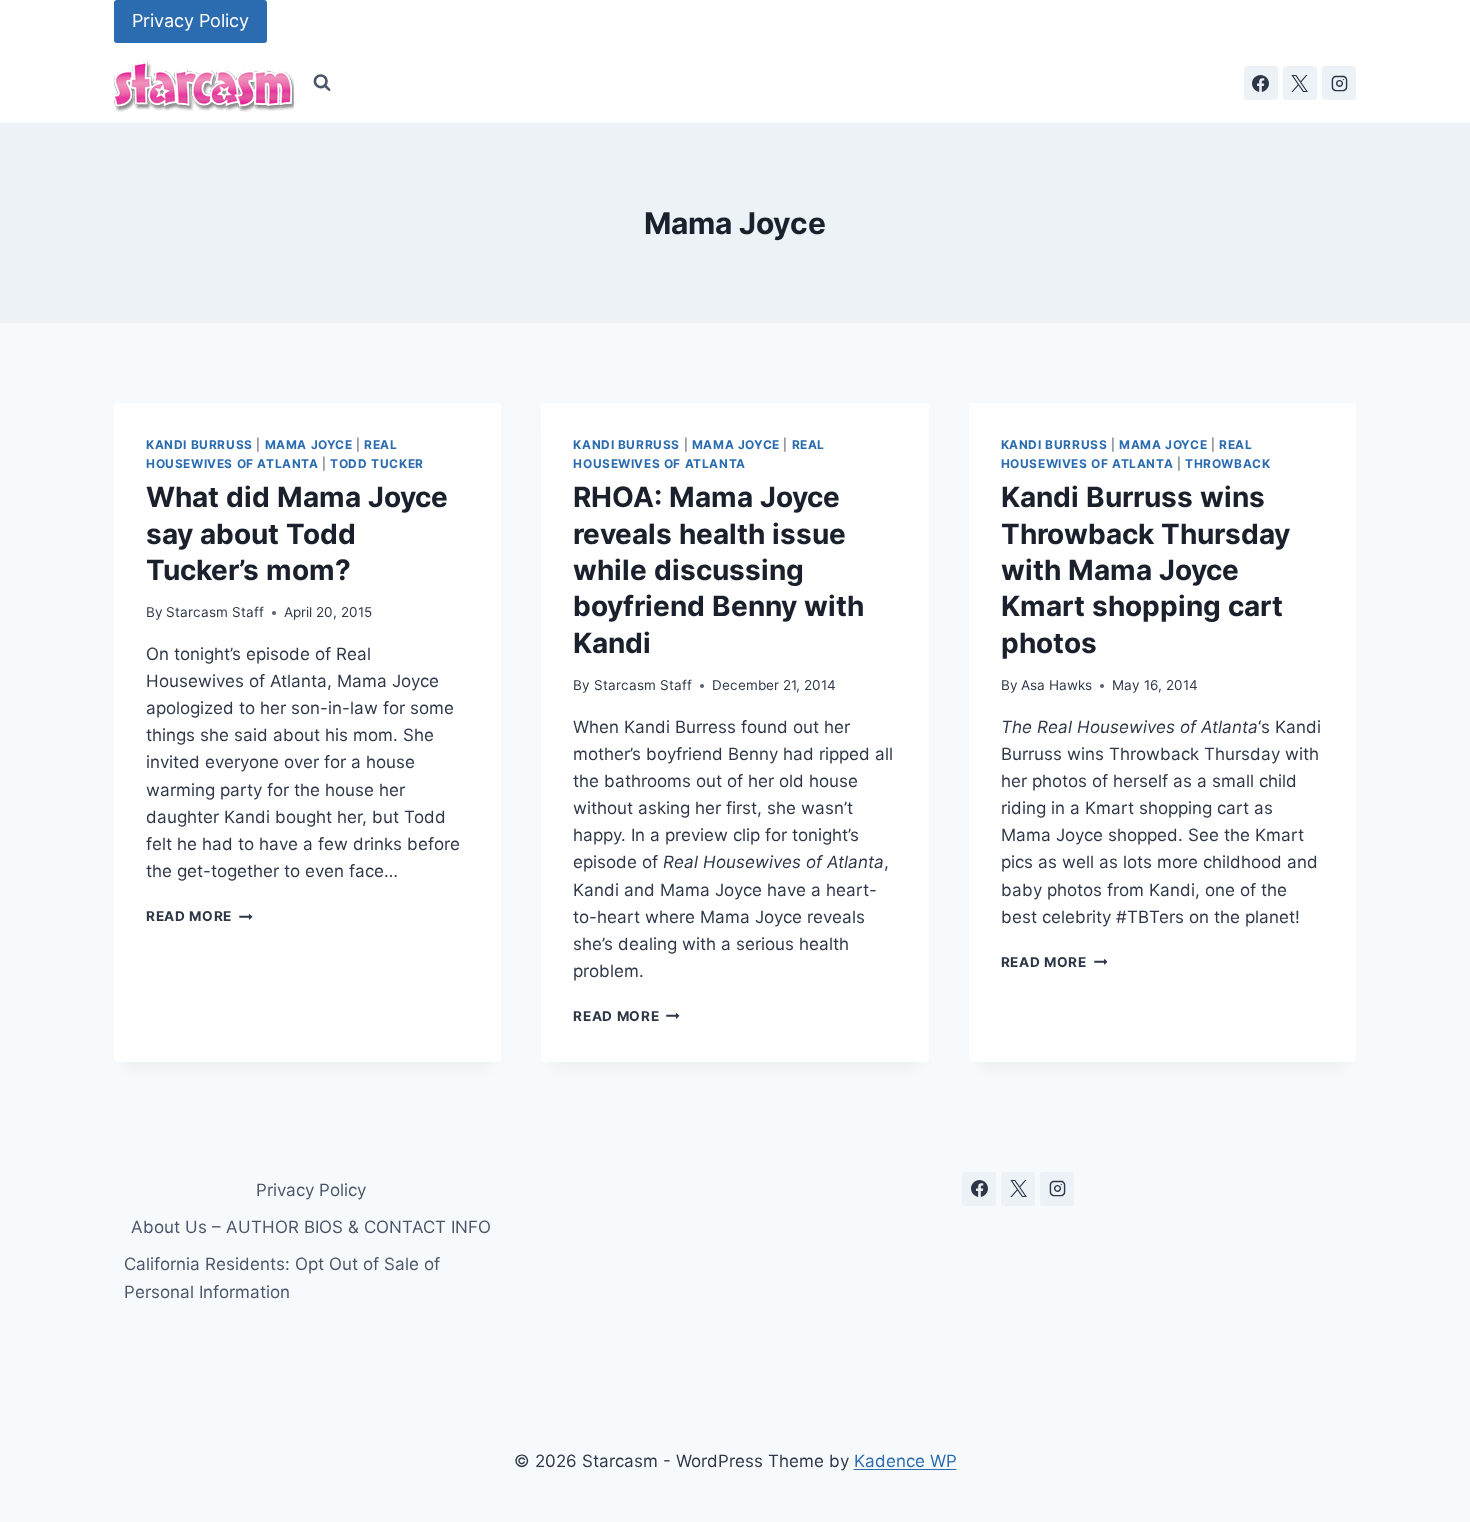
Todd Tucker (377, 463)
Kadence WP (905, 1461)
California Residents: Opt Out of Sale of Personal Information (282, 1277)
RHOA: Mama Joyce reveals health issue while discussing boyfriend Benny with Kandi (718, 570)
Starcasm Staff (215, 612)
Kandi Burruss (199, 444)
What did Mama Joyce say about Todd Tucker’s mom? (297, 533)
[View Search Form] (322, 83)
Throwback (1227, 463)
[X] (1300, 83)
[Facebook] (1261, 83)
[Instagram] (1339, 83)
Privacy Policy (190, 20)
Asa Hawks (1056, 685)
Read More (199, 916)
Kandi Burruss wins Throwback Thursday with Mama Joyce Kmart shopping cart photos (1145, 570)
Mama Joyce (309, 444)
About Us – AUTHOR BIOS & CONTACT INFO (311, 1227)
